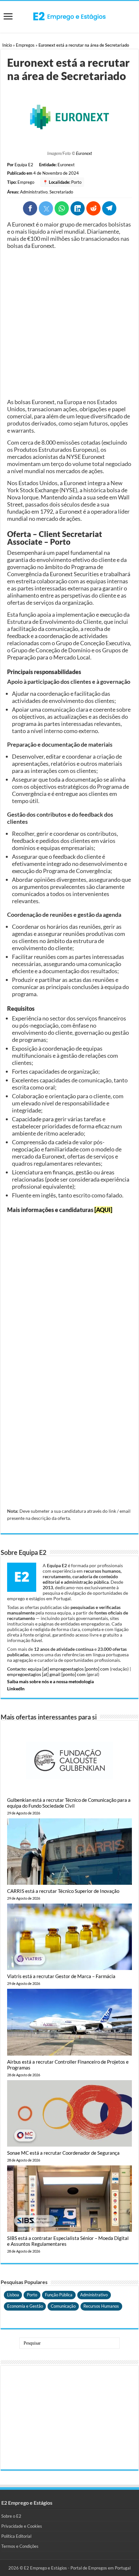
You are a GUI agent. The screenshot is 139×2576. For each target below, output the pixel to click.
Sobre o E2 (11, 2516)
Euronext (84, 153)
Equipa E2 (24, 165)
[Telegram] (109, 208)
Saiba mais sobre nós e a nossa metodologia (50, 1681)
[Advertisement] (69, 324)
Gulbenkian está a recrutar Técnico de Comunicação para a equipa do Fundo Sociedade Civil (69, 1803)
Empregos (25, 45)
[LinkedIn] (78, 208)
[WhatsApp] (62, 208)
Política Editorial (16, 2536)
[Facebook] (30, 208)
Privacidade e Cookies (22, 2526)
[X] (46, 208)
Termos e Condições (20, 2546)
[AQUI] (103, 1210)
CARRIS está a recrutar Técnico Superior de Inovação (63, 1891)
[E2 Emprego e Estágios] (69, 16)
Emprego (26, 182)
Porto (76, 182)
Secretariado (61, 192)
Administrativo (34, 192)
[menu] (8, 17)
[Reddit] (93, 208)
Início (7, 45)
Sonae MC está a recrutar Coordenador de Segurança (63, 2153)
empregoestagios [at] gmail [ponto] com (46, 1674)
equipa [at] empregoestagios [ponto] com (68, 1669)
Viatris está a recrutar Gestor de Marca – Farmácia (61, 1976)
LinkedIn (16, 1689)
